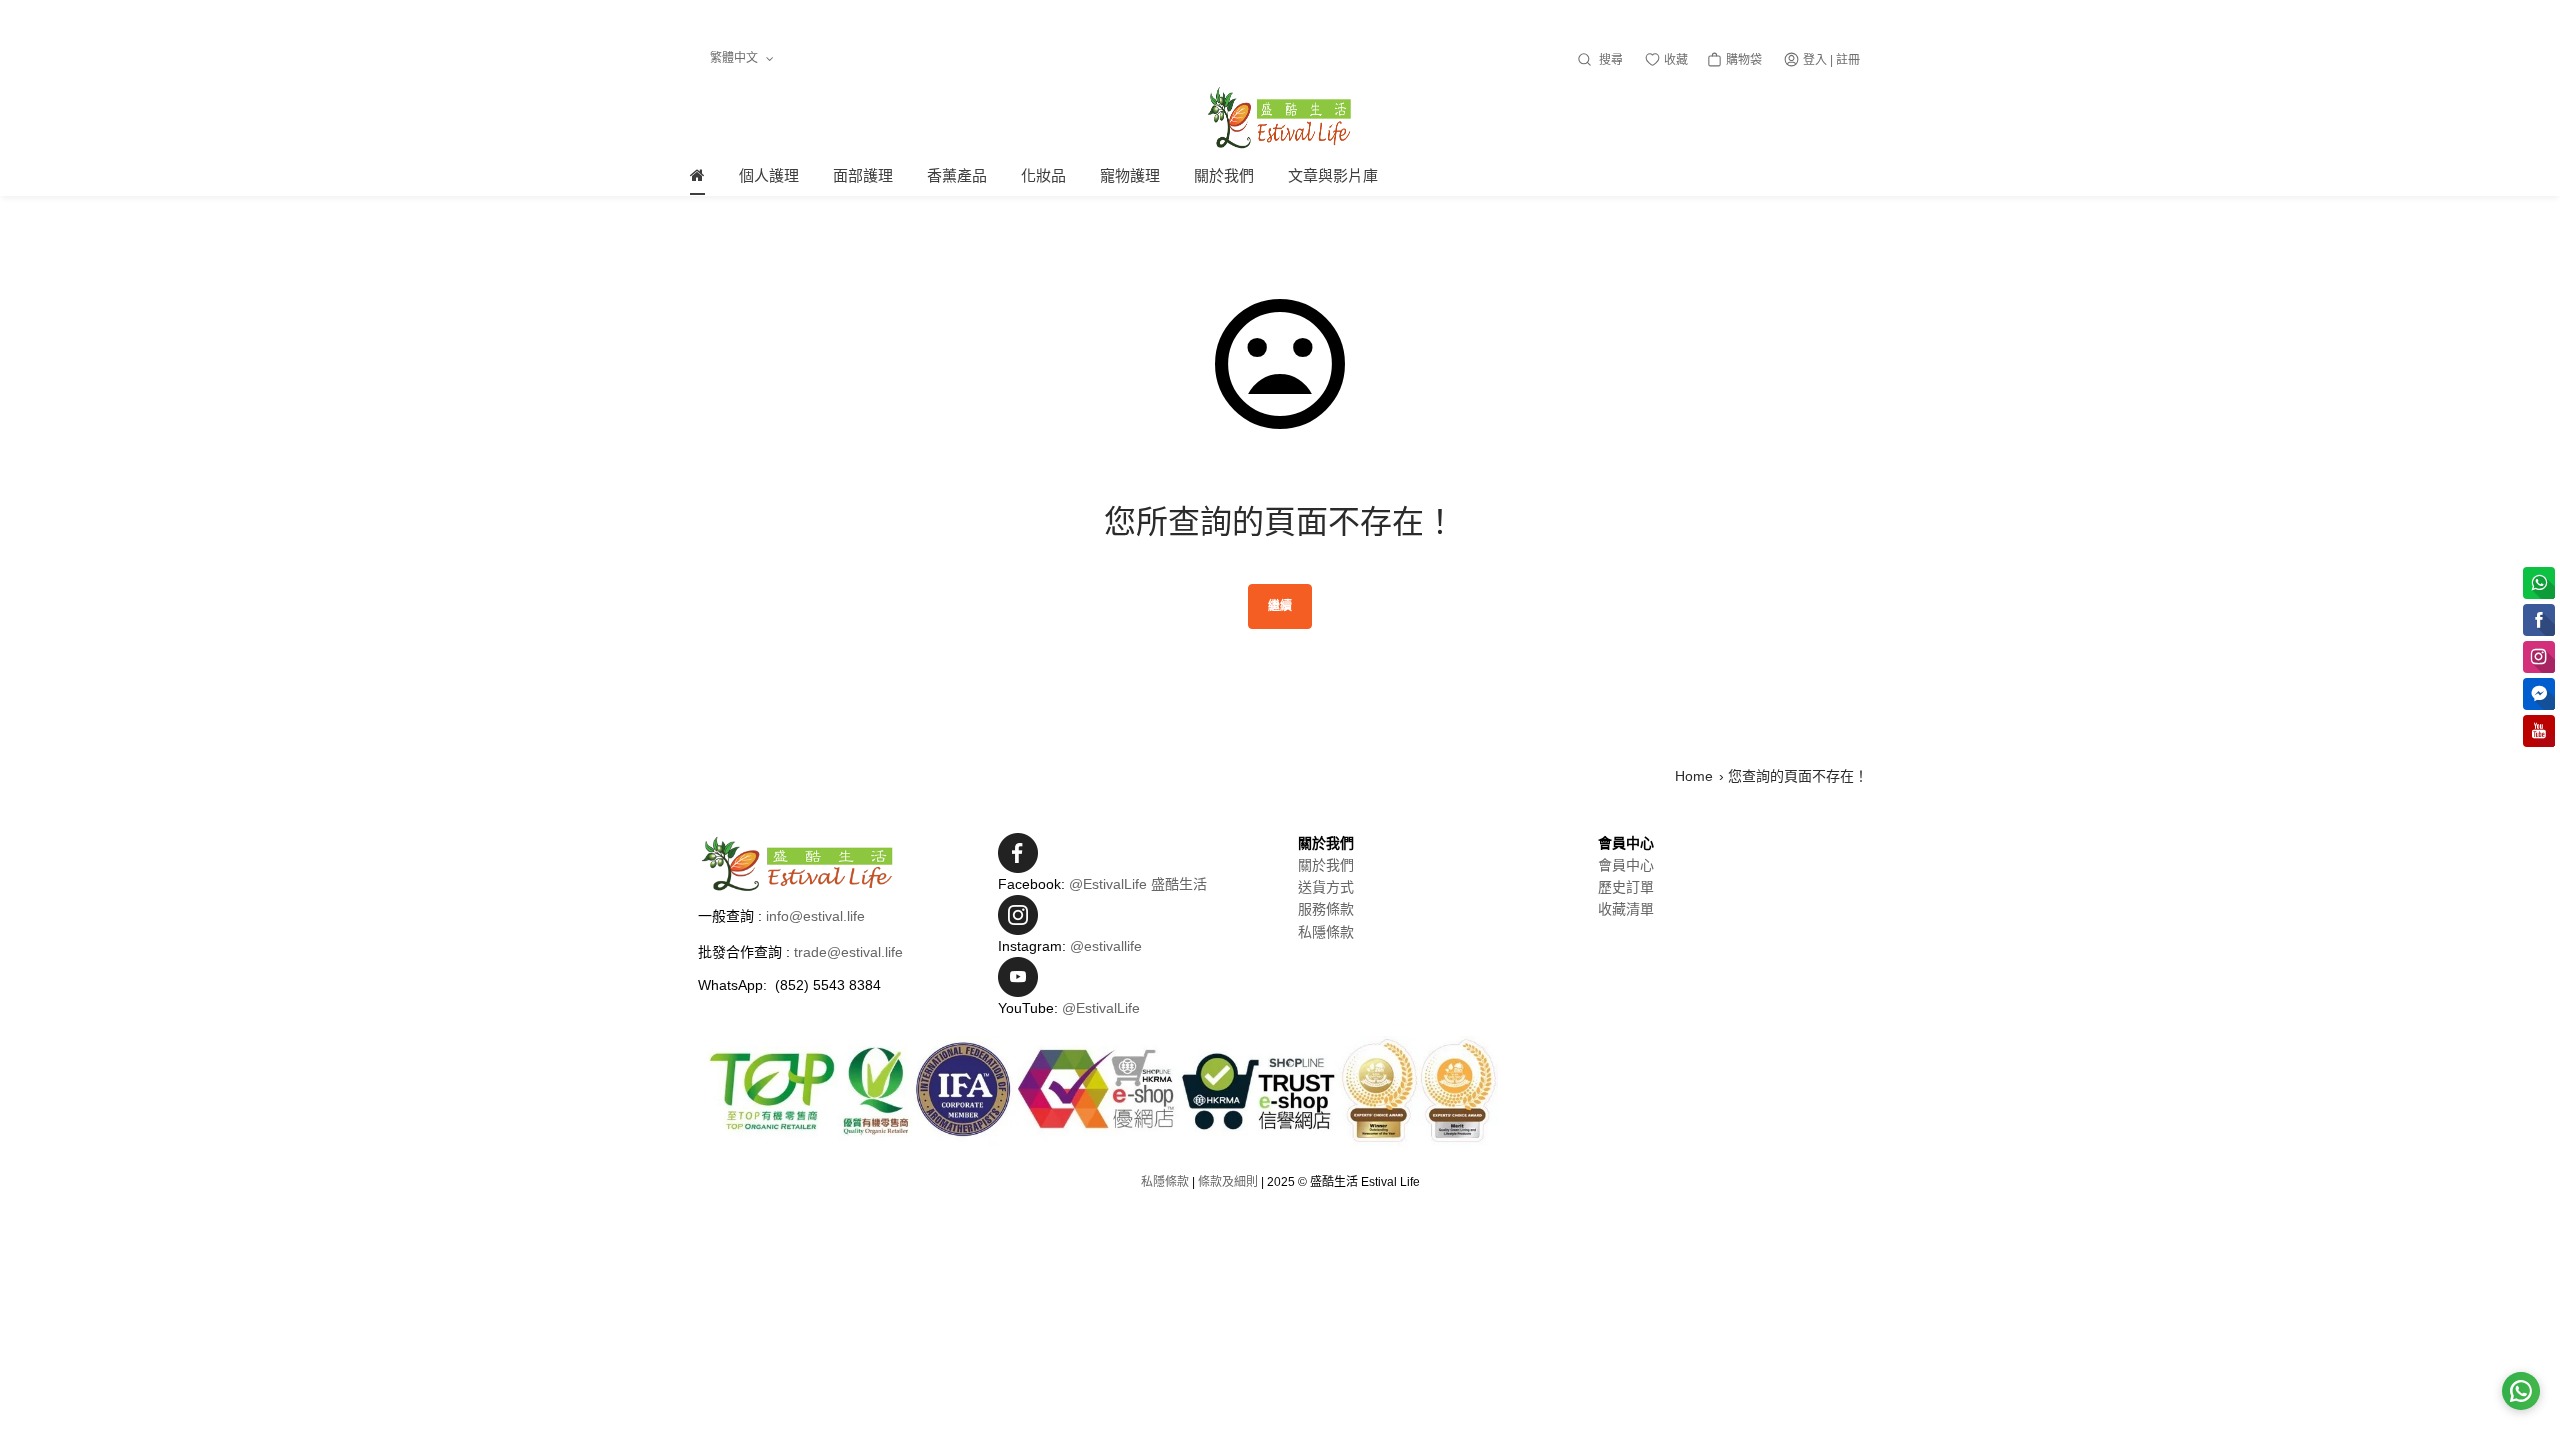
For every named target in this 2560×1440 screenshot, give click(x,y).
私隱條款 (1326, 932)
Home (1694, 776)
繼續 (1280, 606)
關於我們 (1326, 865)
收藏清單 (1626, 909)
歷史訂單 (1626, 887)
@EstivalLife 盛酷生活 (1138, 884)
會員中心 (1626, 865)
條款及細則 (1228, 1182)
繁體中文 (735, 58)
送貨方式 (1326, 887)
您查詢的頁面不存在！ (1798, 776)
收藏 (1674, 60)
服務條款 (1326, 909)
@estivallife (1106, 946)
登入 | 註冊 (1831, 60)
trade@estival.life (848, 952)
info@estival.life (815, 916)
